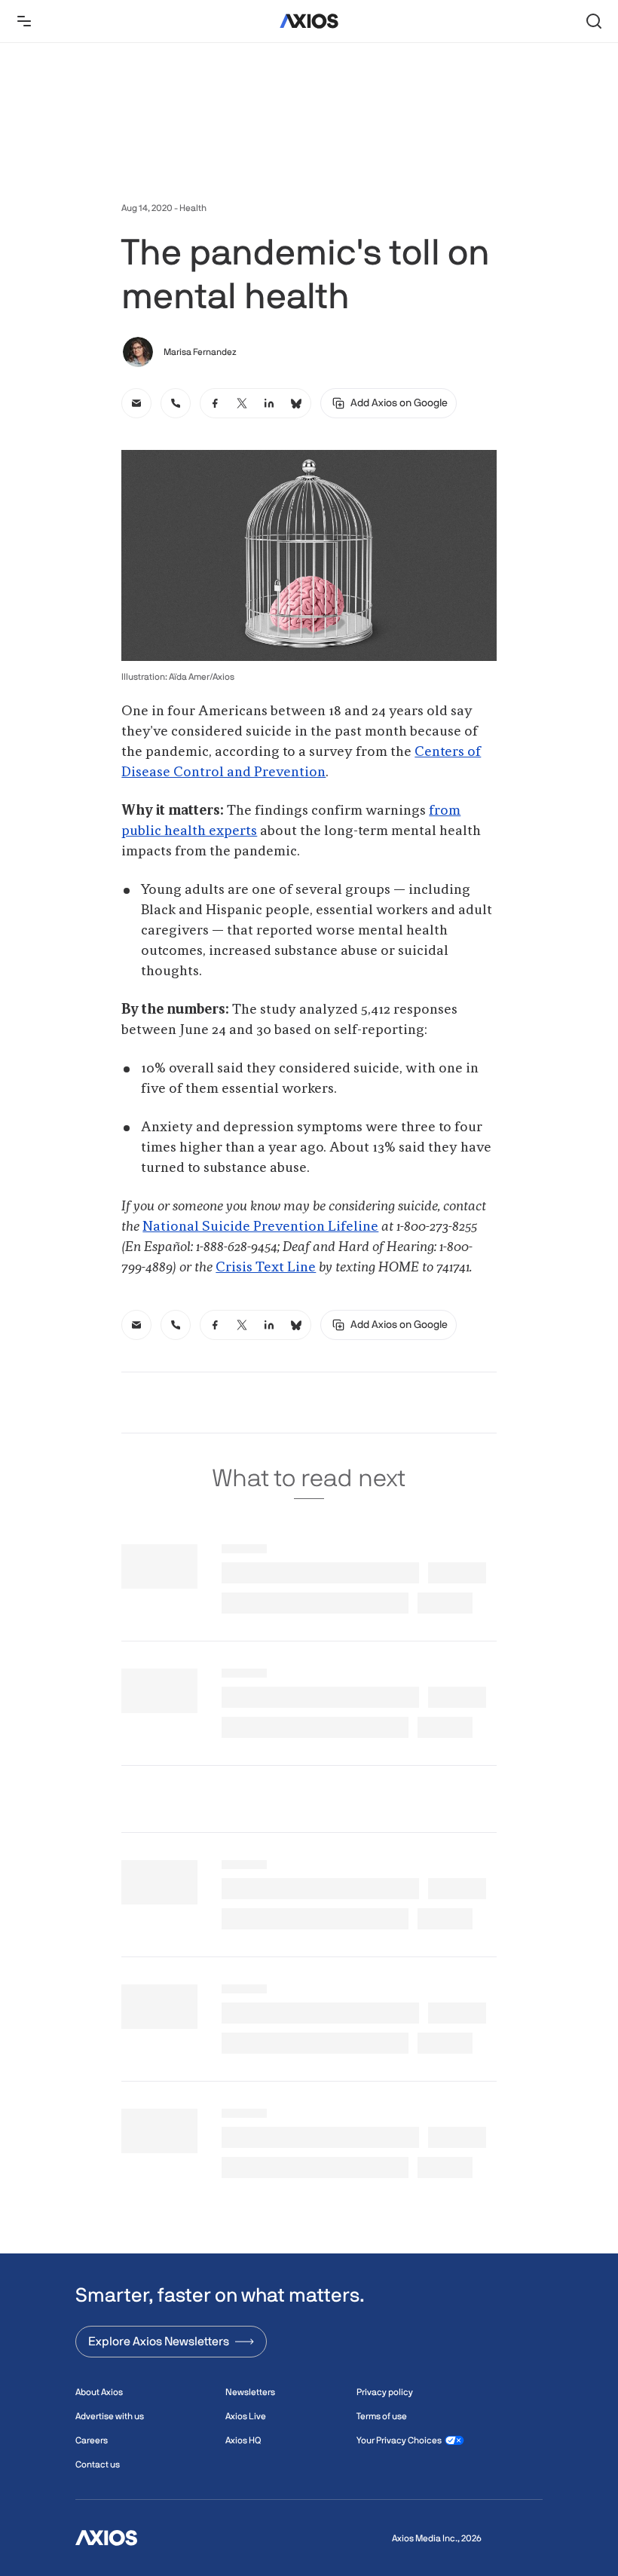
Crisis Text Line (266, 1268)
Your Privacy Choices (399, 2440)
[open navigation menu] (24, 21)
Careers (92, 2440)
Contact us (98, 2464)
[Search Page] (594, 21)
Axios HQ (243, 2440)
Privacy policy (385, 2392)
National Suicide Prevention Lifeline (260, 1227)
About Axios (99, 2392)
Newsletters (250, 2392)
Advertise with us (110, 2416)
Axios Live (246, 2416)
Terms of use (382, 2416)
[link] (136, 403)
